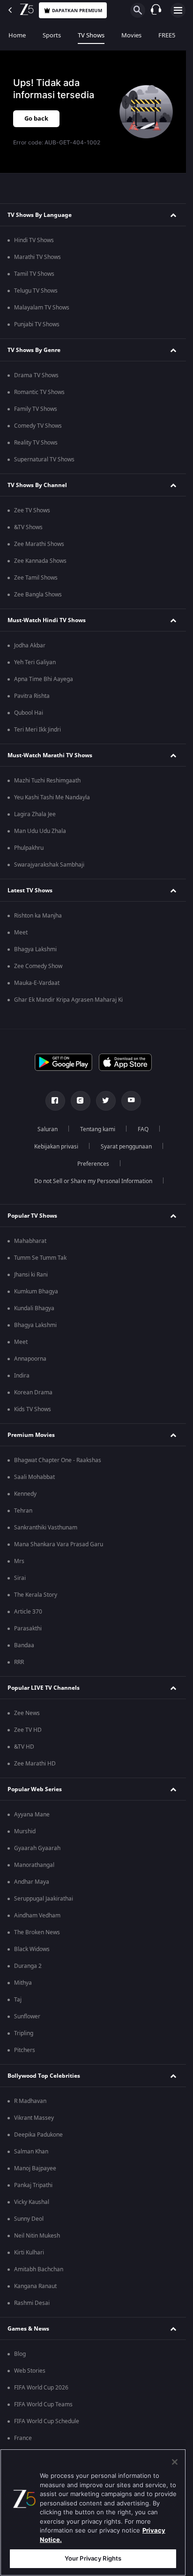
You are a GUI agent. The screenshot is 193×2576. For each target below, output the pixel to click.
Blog (20, 2354)
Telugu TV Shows (36, 291)
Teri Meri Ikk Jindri (37, 730)
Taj (18, 2000)
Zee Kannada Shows (40, 561)
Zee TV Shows (32, 510)
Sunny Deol (29, 2219)
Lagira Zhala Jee (35, 814)
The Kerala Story (36, 1595)
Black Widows (32, 1949)
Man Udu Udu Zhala (40, 831)
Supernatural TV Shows (44, 459)
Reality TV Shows (36, 443)
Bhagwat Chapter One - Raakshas (58, 1460)
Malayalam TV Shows (42, 308)
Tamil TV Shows (34, 274)
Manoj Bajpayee (35, 2168)
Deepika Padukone (38, 2135)
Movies (131, 35)
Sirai (20, 1578)
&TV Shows (28, 527)
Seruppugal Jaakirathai (44, 1899)
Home (17, 35)
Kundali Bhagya (34, 1308)
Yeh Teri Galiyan (35, 662)
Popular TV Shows (32, 1216)
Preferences (93, 1164)
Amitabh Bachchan (39, 2269)
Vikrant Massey (34, 2118)
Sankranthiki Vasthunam (46, 1528)
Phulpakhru (29, 848)
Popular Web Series (35, 1789)
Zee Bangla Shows (38, 595)
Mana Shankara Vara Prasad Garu (59, 1544)
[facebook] (55, 1101)
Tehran (23, 1511)
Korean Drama (33, 1392)
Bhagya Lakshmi (35, 949)
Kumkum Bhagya (36, 1292)
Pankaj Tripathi (33, 2185)
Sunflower (27, 2016)
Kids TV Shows (33, 1409)
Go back (36, 118)
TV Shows (91, 35)
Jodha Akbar (30, 646)
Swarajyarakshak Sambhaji (49, 865)
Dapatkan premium (77, 11)
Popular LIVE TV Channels (44, 1688)
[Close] (175, 2462)
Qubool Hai (29, 713)
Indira (22, 1376)
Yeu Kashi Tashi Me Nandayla (52, 797)
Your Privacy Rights (93, 2558)
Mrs (19, 1561)
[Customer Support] (156, 10)
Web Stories (30, 2371)
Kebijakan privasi (56, 1147)
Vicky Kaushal (32, 2202)
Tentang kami (98, 1129)
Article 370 (28, 1612)
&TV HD (24, 1747)
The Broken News (37, 1932)
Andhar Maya (32, 1882)
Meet (21, 933)
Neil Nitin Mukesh (37, 2236)
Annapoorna (30, 1359)
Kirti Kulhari (29, 2253)
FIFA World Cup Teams (43, 2404)
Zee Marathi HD (35, 1764)
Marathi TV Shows (37, 257)
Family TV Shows (36, 409)
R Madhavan (30, 2101)
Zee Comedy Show (38, 966)
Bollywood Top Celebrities (44, 2076)
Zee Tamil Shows (36, 578)
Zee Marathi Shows (39, 544)
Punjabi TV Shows (37, 324)
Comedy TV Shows (38, 426)
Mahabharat (30, 1241)
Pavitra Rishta (32, 696)
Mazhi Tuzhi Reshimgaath (47, 781)
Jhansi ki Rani (31, 1275)
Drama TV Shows (36, 375)
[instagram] (81, 1101)
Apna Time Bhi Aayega (44, 679)
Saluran (48, 1129)
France (23, 2438)
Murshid (25, 1831)
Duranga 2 (28, 1966)
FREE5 (167, 35)
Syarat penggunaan (126, 1147)
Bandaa (24, 1645)
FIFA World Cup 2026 (41, 2388)
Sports (52, 35)
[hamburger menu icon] (178, 10)
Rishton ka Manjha (38, 916)
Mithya (23, 1983)
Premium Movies (31, 1435)
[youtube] (131, 1101)
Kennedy (25, 1494)
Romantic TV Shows (39, 392)
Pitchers (25, 2050)
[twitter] (106, 1101)
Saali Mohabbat (34, 1477)
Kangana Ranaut (35, 2286)
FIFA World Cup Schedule (47, 2421)
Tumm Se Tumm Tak (40, 1258)
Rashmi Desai (32, 2303)
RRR (19, 1662)
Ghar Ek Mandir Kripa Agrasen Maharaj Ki (68, 1000)
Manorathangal (34, 1865)
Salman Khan (31, 2152)
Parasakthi (28, 1629)
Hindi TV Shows (34, 240)
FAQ (143, 1129)
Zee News (27, 1713)
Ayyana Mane (32, 1815)
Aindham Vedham (37, 1916)
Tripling (24, 2033)
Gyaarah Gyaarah (37, 1848)
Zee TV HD (28, 1730)
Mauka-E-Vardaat (37, 983)
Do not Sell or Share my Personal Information (93, 1181)
